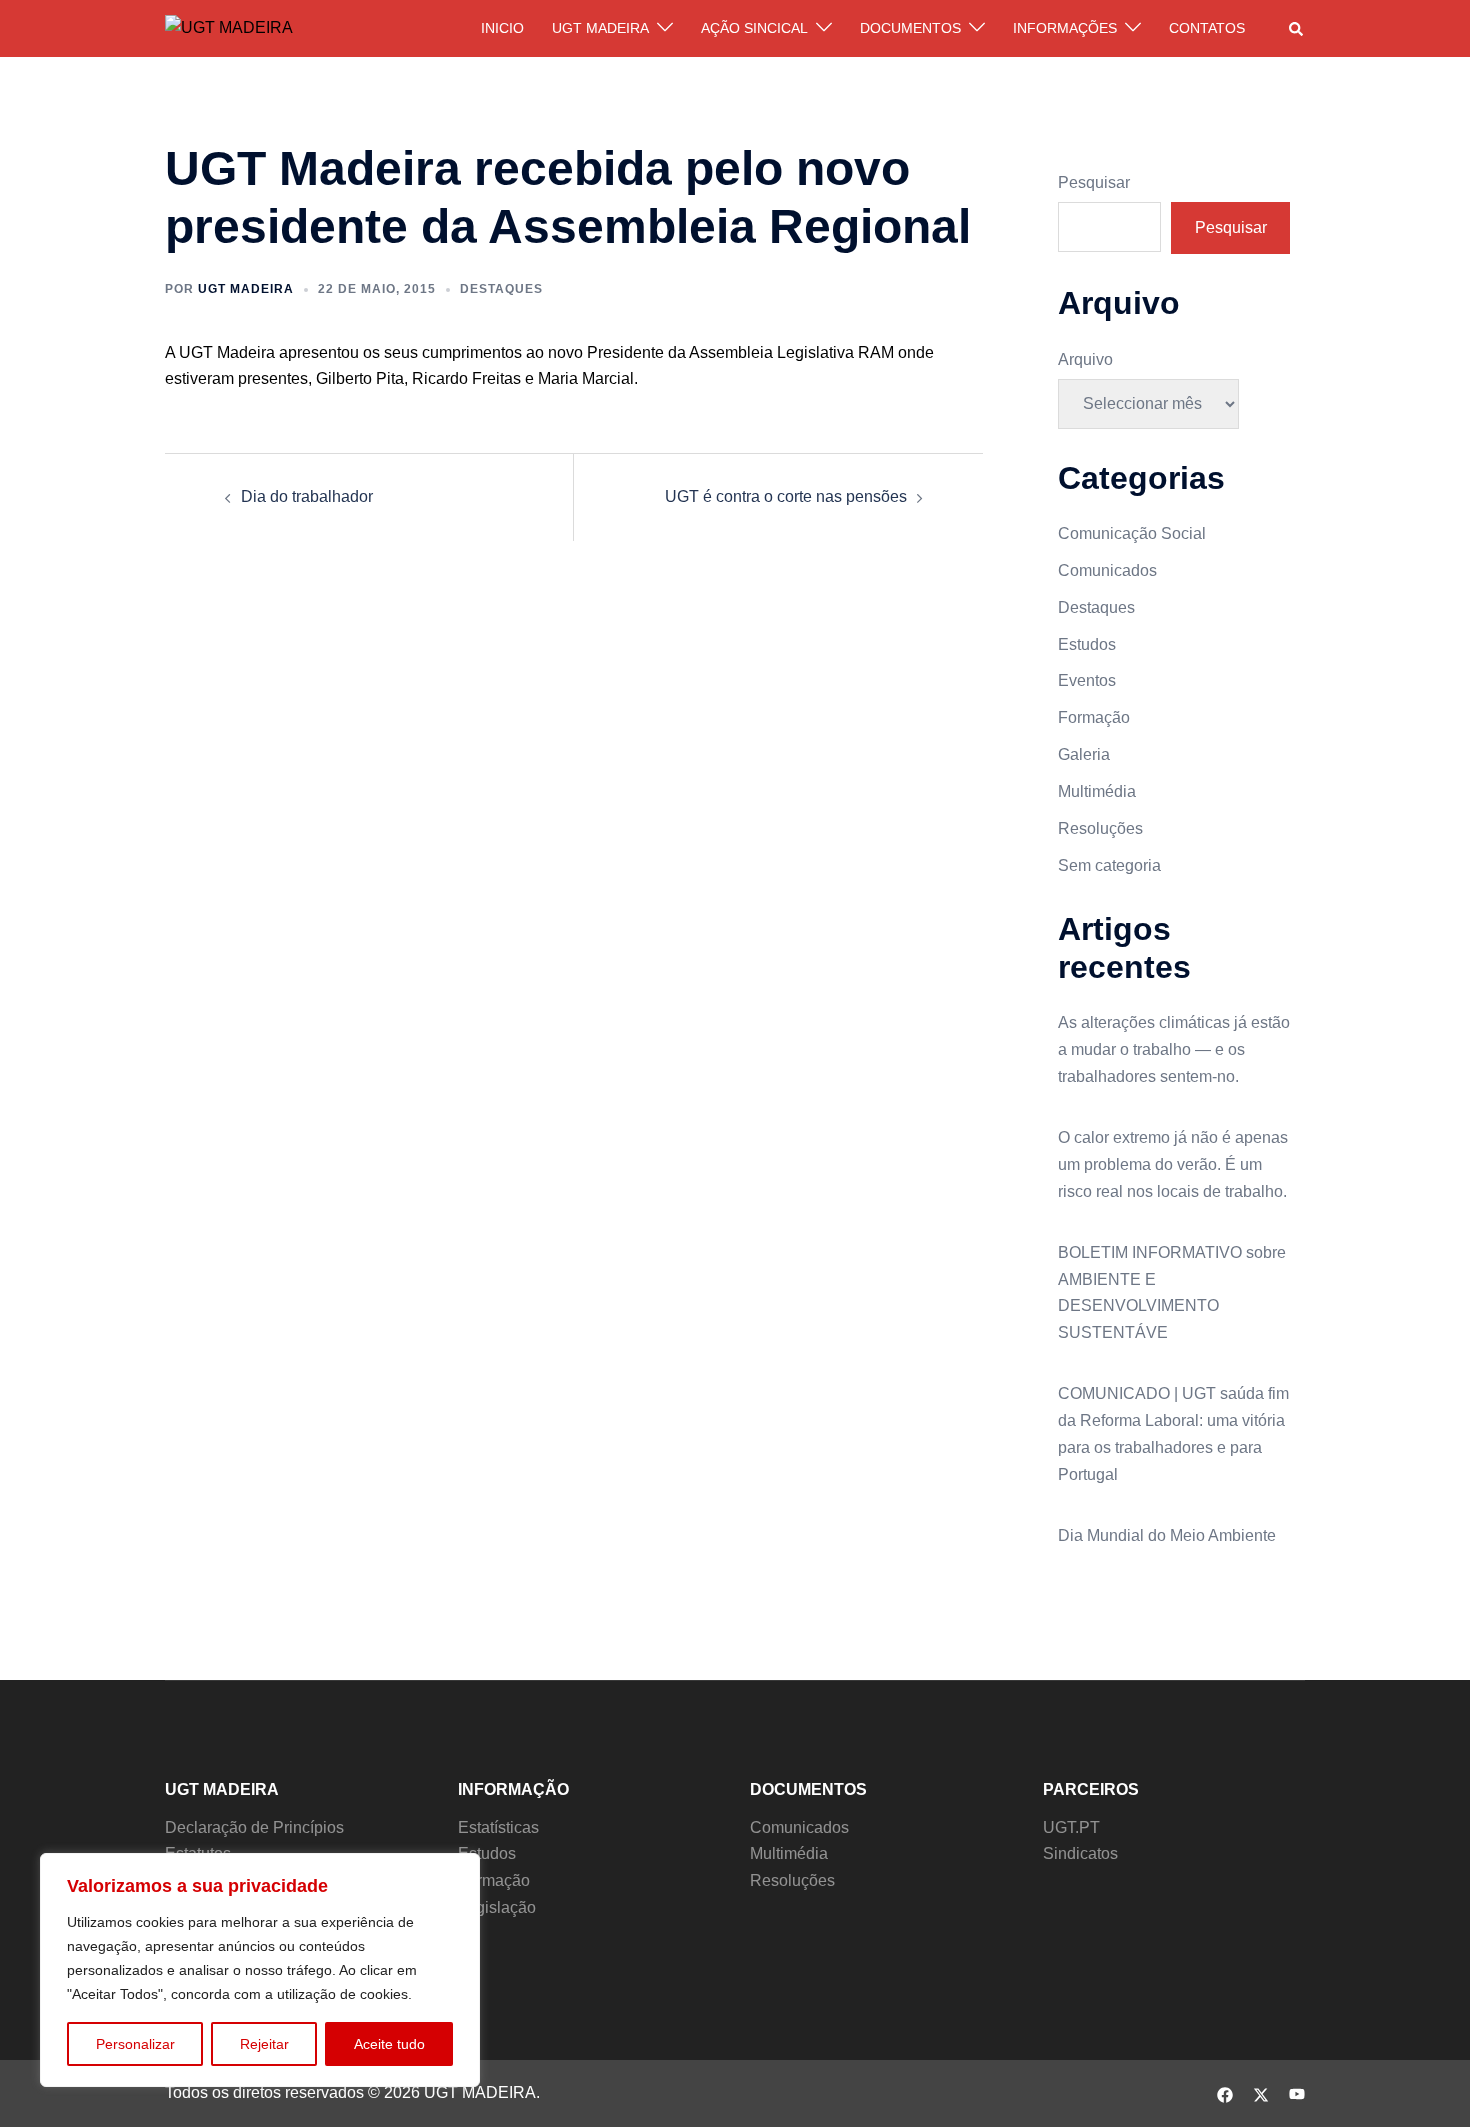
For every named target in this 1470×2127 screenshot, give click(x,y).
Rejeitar (264, 2044)
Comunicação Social (1132, 533)
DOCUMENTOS (910, 28)
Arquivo (1085, 359)
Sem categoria (1109, 865)
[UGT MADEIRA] (229, 27)
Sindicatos (1080, 1853)
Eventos (1087, 680)
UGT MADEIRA (600, 28)
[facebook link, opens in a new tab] (1225, 2092)
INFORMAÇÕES (1065, 28)
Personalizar (135, 2044)
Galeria (1084, 754)
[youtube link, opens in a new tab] (1297, 2092)
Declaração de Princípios (254, 1827)
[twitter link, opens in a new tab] (1261, 2092)
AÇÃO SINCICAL (754, 28)
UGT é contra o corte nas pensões (786, 496)
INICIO (502, 28)
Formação (1094, 717)
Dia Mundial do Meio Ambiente (1167, 1535)
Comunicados (1107, 570)
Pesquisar (1094, 182)
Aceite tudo (389, 2044)
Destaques (501, 289)
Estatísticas (498, 1827)
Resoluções (1100, 828)
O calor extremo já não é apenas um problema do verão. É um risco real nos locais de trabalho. (1173, 1164)
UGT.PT (1071, 1827)
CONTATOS (1207, 28)
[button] (1297, 28)
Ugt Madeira (246, 289)
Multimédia (1097, 791)
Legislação (497, 1907)
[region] (260, 1970)
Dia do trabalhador (307, 496)
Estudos (1087, 644)
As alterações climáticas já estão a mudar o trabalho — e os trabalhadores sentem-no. (1174, 1049)
